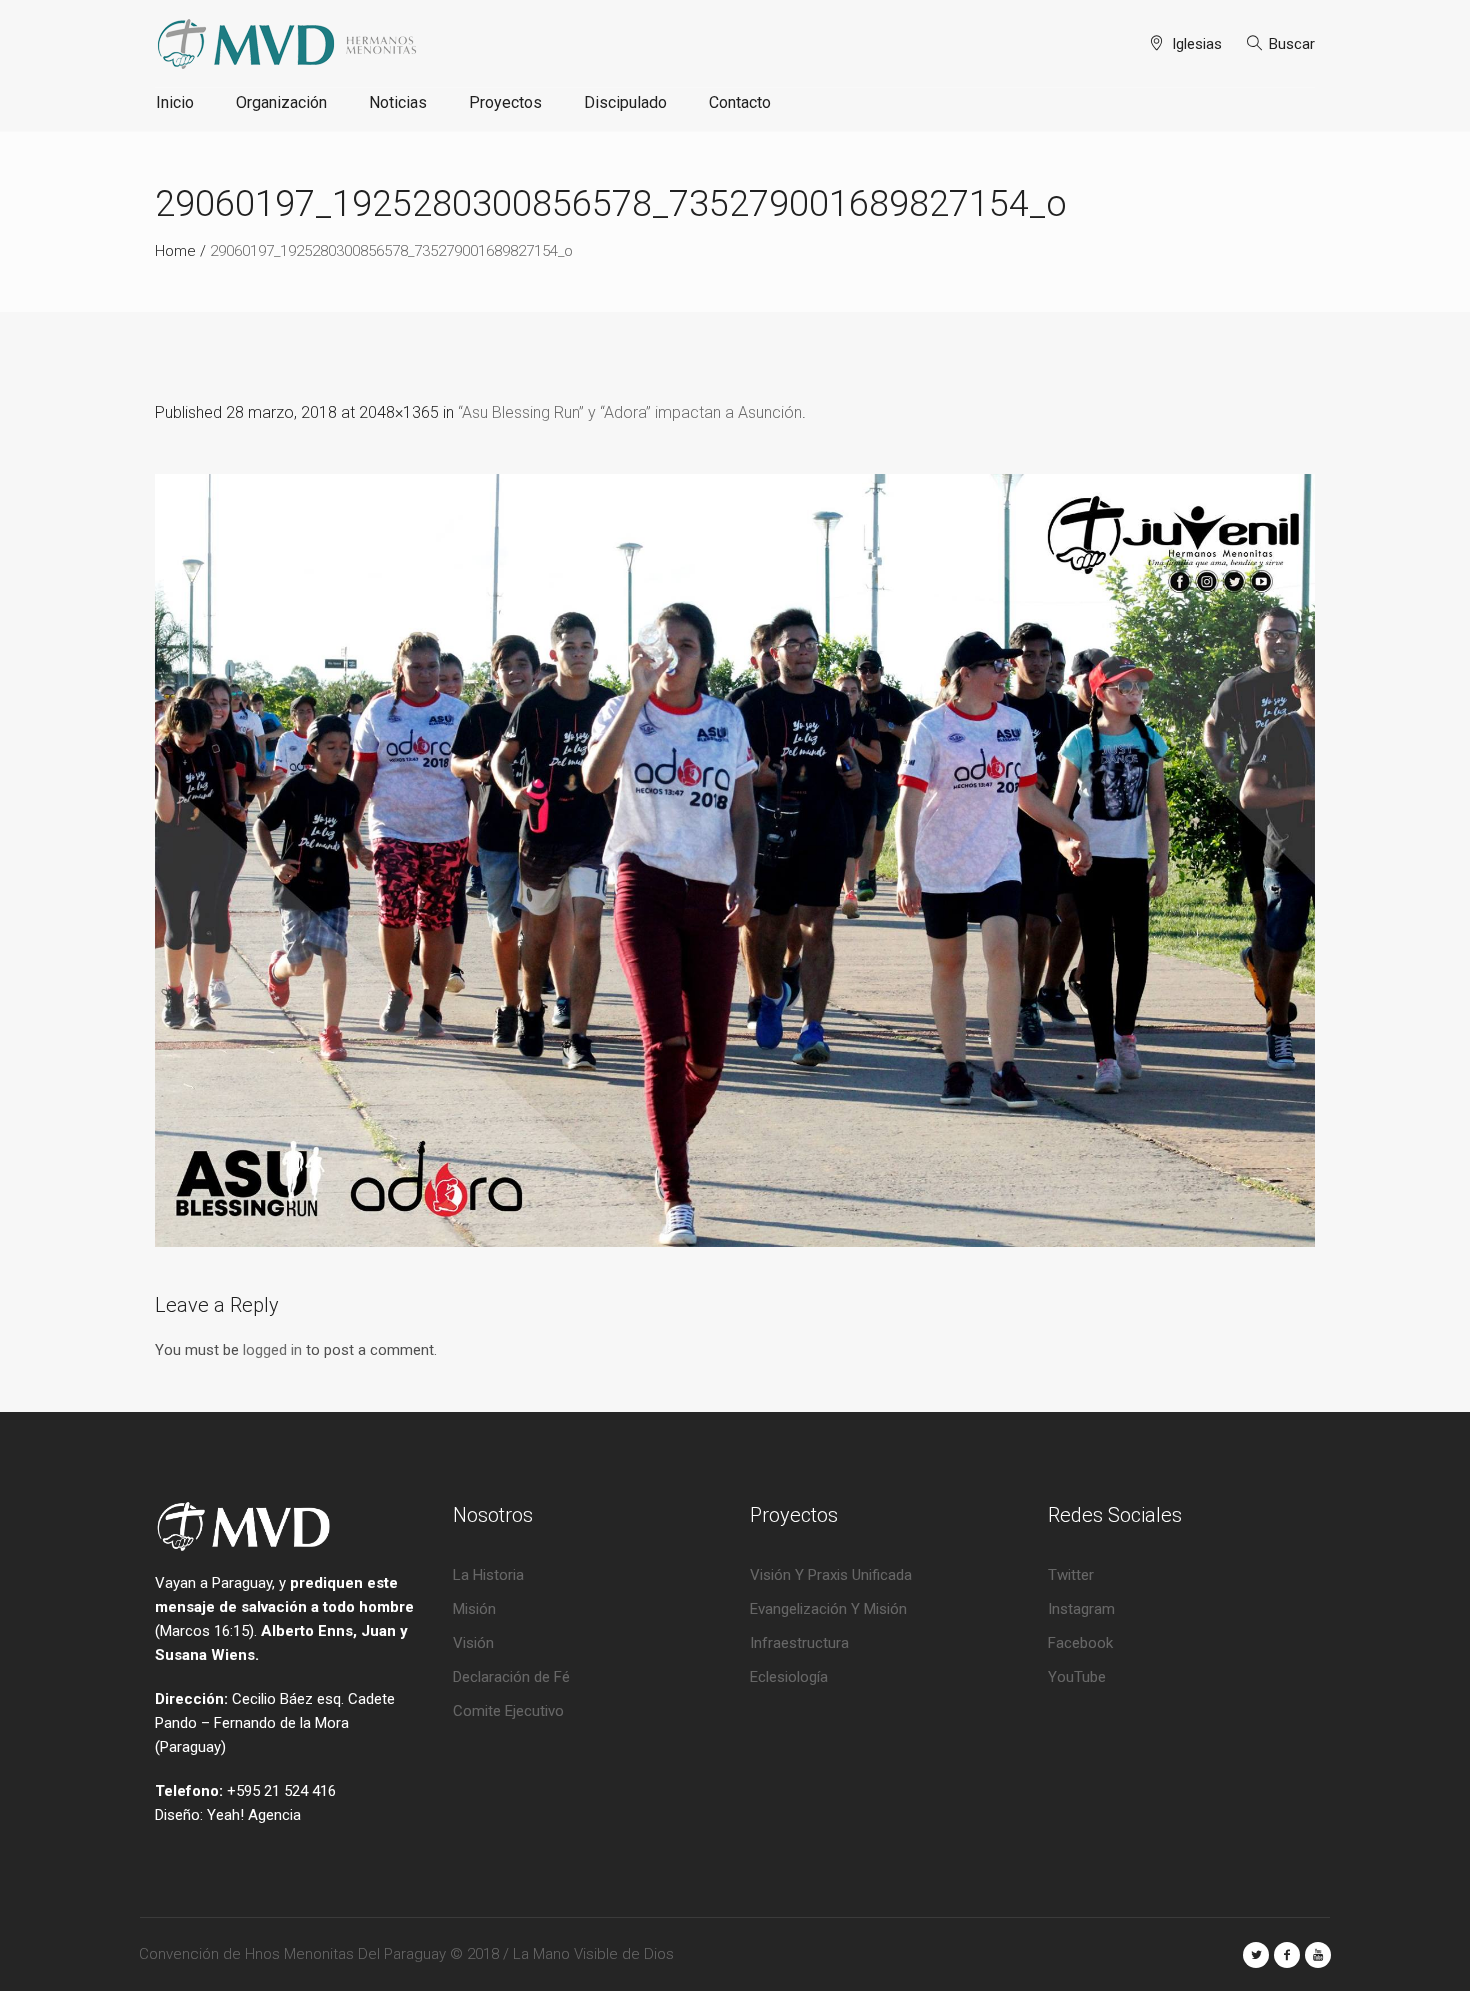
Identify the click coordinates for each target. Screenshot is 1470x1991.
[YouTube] (1318, 1955)
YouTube (1077, 1677)
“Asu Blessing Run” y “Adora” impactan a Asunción (630, 412)
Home (175, 251)
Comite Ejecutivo (508, 1711)
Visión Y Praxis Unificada (831, 1575)
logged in (272, 1350)
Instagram (1081, 1609)
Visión (473, 1643)
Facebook (1080, 1643)
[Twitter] (1256, 1955)
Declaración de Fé (511, 1677)
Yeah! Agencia (254, 1815)
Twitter (1071, 1575)
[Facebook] (1287, 1955)
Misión (474, 1609)
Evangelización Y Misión (828, 1609)
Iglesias (1197, 44)
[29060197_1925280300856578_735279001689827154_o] (735, 860)
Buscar (1292, 44)
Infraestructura (799, 1643)
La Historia (488, 1575)
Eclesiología (789, 1677)
